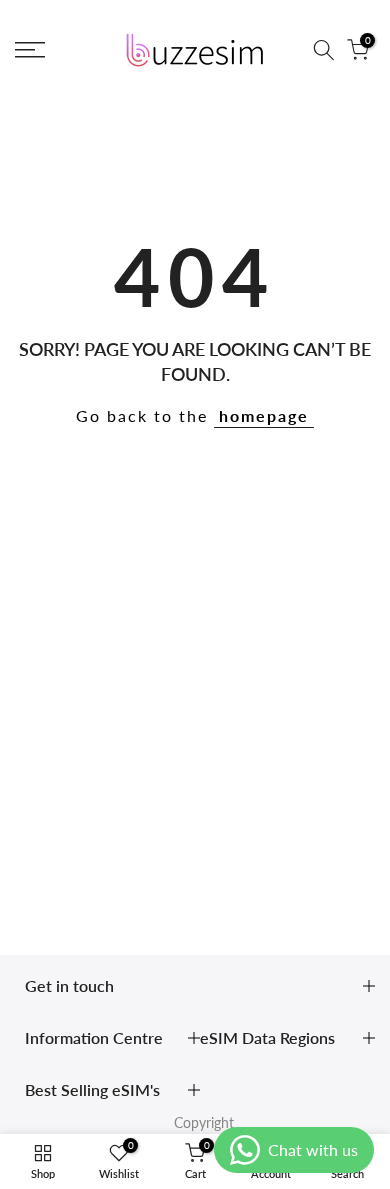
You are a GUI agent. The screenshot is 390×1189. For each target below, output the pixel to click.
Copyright (204, 1122)
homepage (264, 415)
